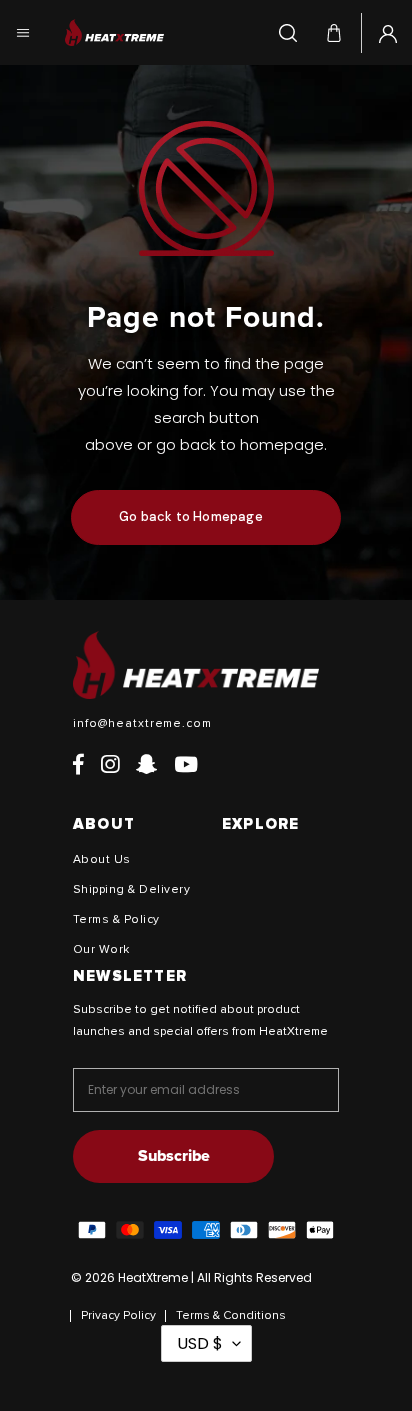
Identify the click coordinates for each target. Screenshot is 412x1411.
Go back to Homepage (191, 516)
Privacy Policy (118, 1316)
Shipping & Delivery (131, 890)
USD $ (200, 1343)
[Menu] (23, 32)
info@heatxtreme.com (142, 724)
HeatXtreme (153, 1277)
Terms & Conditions (231, 1316)
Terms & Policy (116, 920)
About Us (102, 860)
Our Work (101, 950)
